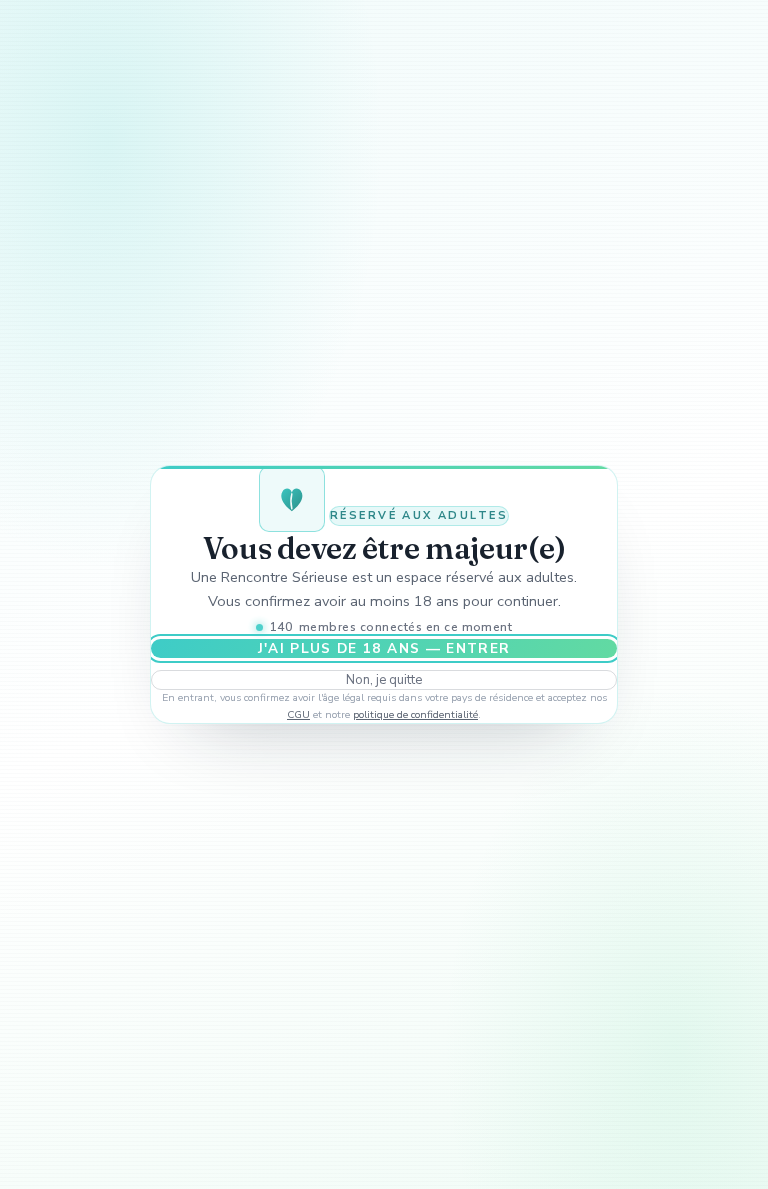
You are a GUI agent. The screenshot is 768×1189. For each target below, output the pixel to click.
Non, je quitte (384, 680)
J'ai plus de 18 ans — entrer (384, 648)
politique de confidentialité (415, 714)
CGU (298, 714)
